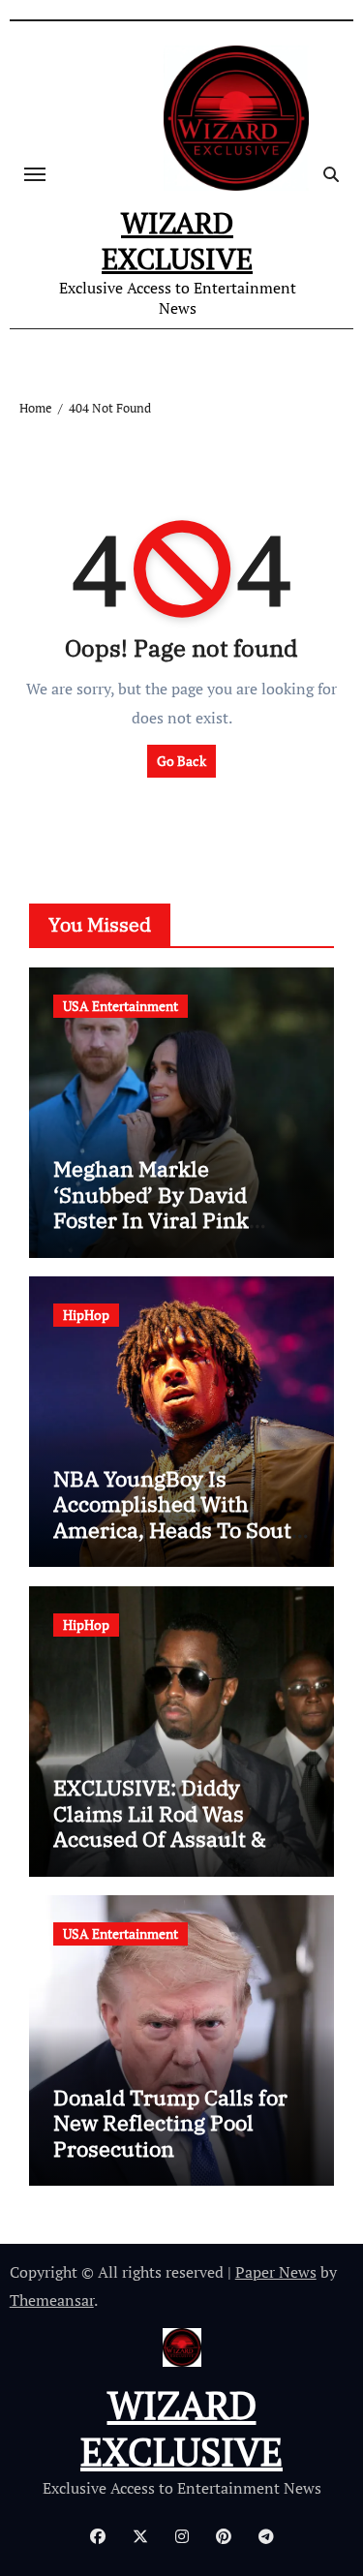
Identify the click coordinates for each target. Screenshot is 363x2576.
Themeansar (52, 2300)
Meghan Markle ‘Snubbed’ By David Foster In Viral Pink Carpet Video (151, 1207)
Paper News (276, 2272)
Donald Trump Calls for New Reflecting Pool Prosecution (170, 2123)
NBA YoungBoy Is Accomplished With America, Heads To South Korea (179, 1517)
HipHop (86, 1315)
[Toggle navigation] (35, 174)
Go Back (181, 761)
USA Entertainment (121, 1006)
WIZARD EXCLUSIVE (177, 241)
